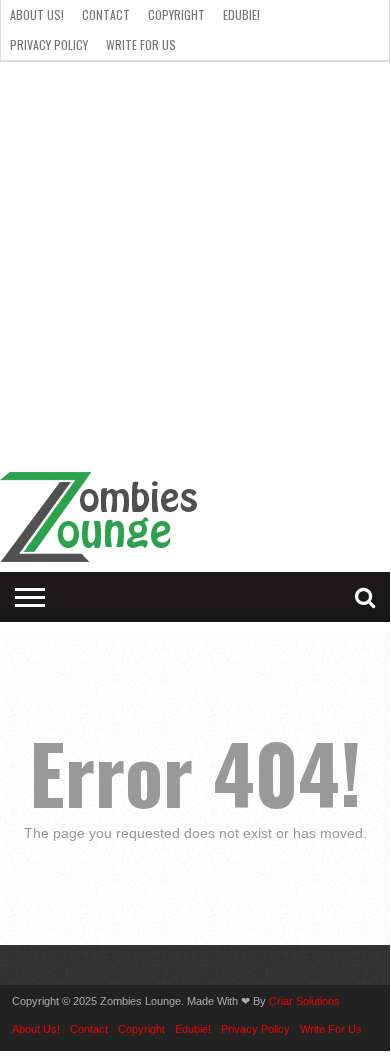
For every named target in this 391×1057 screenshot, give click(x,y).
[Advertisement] (195, 267)
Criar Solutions (304, 1001)
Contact (106, 14)
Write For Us (141, 44)
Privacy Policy (49, 44)
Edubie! (241, 14)
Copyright (176, 14)
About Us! (37, 14)
